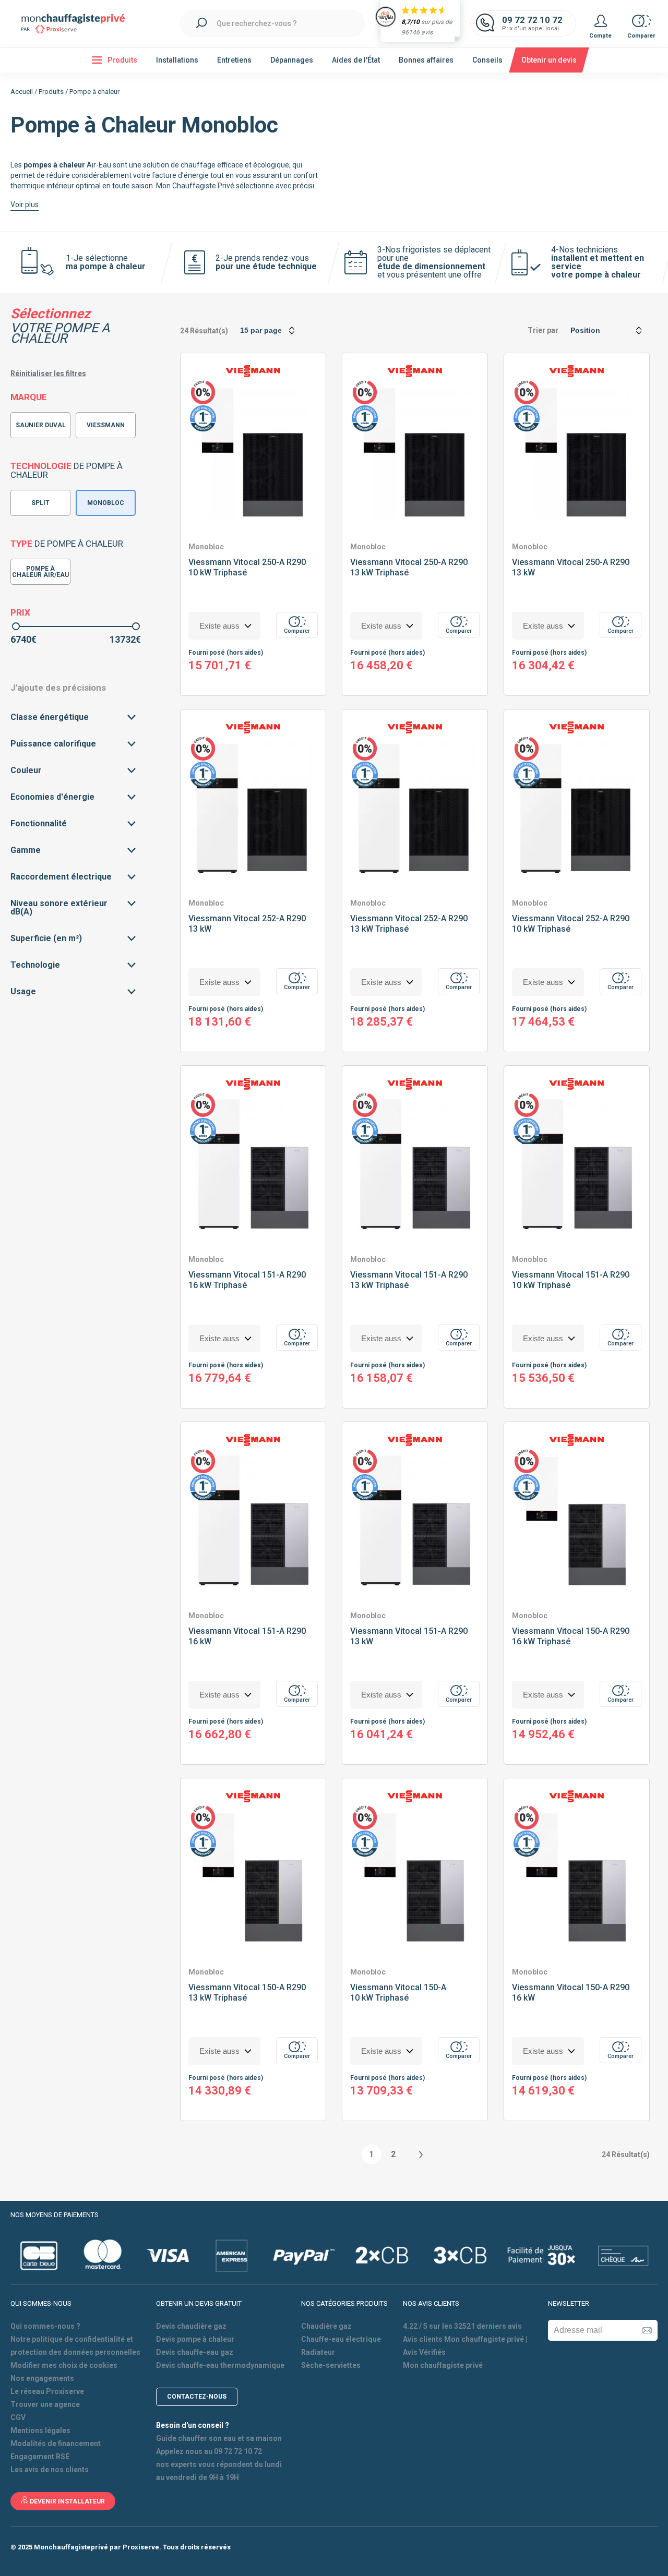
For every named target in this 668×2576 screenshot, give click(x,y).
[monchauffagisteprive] (78, 24)
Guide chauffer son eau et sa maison (219, 2438)
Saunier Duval (41, 425)
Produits (51, 92)
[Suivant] (420, 2154)
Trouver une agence (45, 2404)
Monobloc (106, 503)
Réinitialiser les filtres (48, 374)
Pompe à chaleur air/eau (40, 572)
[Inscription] (647, 2330)
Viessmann (106, 425)
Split (40, 503)
